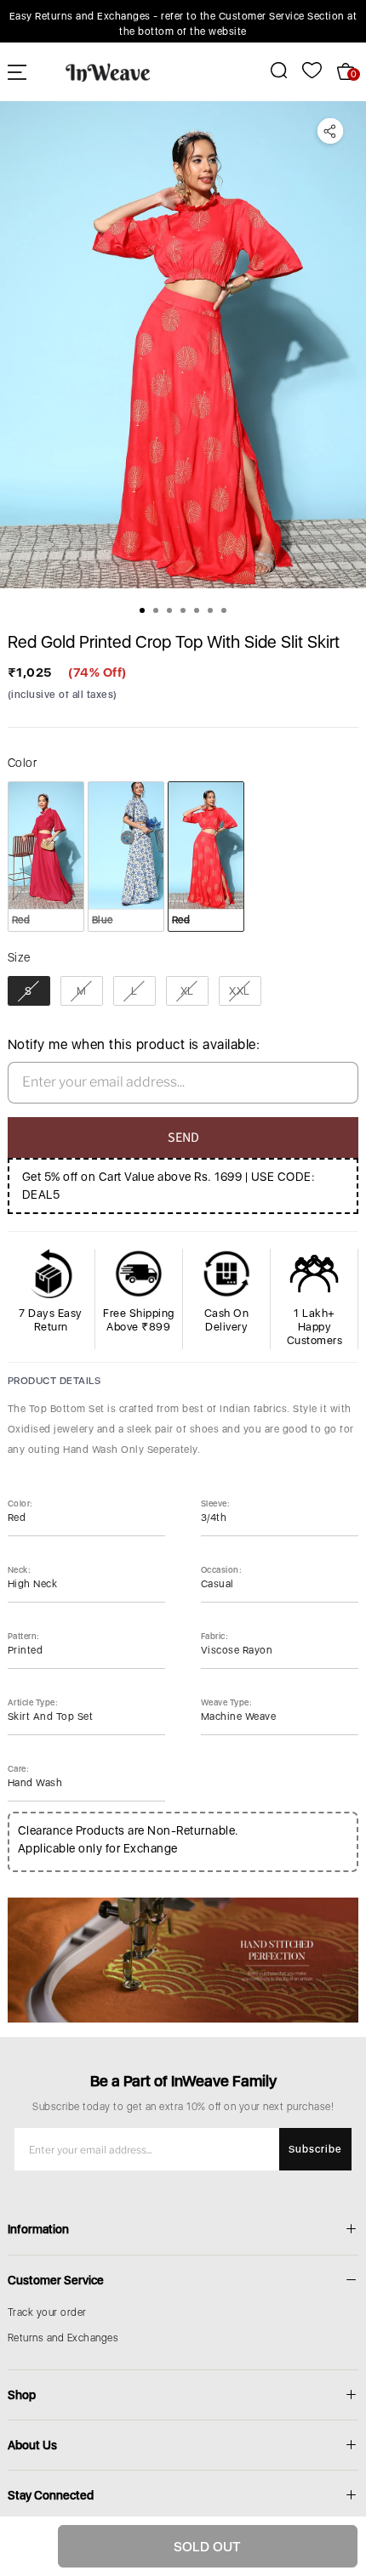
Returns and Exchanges (63, 2338)
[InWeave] (108, 71)
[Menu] (17, 72)
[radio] (46, 856)
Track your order (47, 2312)
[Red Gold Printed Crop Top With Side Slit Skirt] (183, 345)
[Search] (269, 70)
